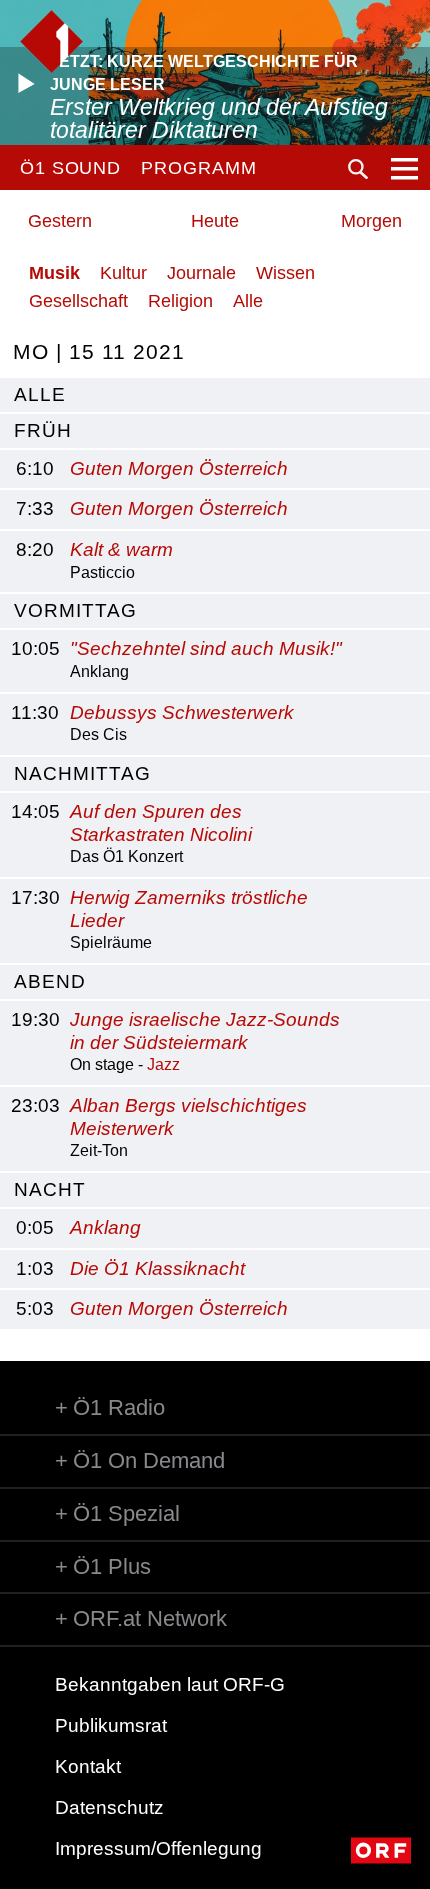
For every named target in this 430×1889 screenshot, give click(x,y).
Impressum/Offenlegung (158, 1848)
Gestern (60, 221)
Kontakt (88, 1766)
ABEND (50, 981)
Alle (248, 301)
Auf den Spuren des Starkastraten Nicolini (161, 823)
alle (40, 394)
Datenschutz (109, 1807)
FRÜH (43, 430)
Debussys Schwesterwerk (182, 712)
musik (54, 273)
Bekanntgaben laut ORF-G (170, 1684)
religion (180, 301)
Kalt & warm (121, 549)
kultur (123, 273)
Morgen (371, 221)
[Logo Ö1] (51, 41)
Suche (358, 169)
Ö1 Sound (70, 168)
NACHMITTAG (82, 773)
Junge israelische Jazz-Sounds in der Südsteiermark (205, 1031)
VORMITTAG (75, 610)
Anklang (105, 1227)
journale (201, 273)
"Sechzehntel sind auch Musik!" (206, 648)
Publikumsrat (111, 1725)
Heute (215, 221)
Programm (198, 168)
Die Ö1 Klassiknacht (157, 1268)
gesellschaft (78, 301)
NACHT (50, 1189)
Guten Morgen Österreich (179, 468)
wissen (285, 273)
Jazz (163, 1064)
